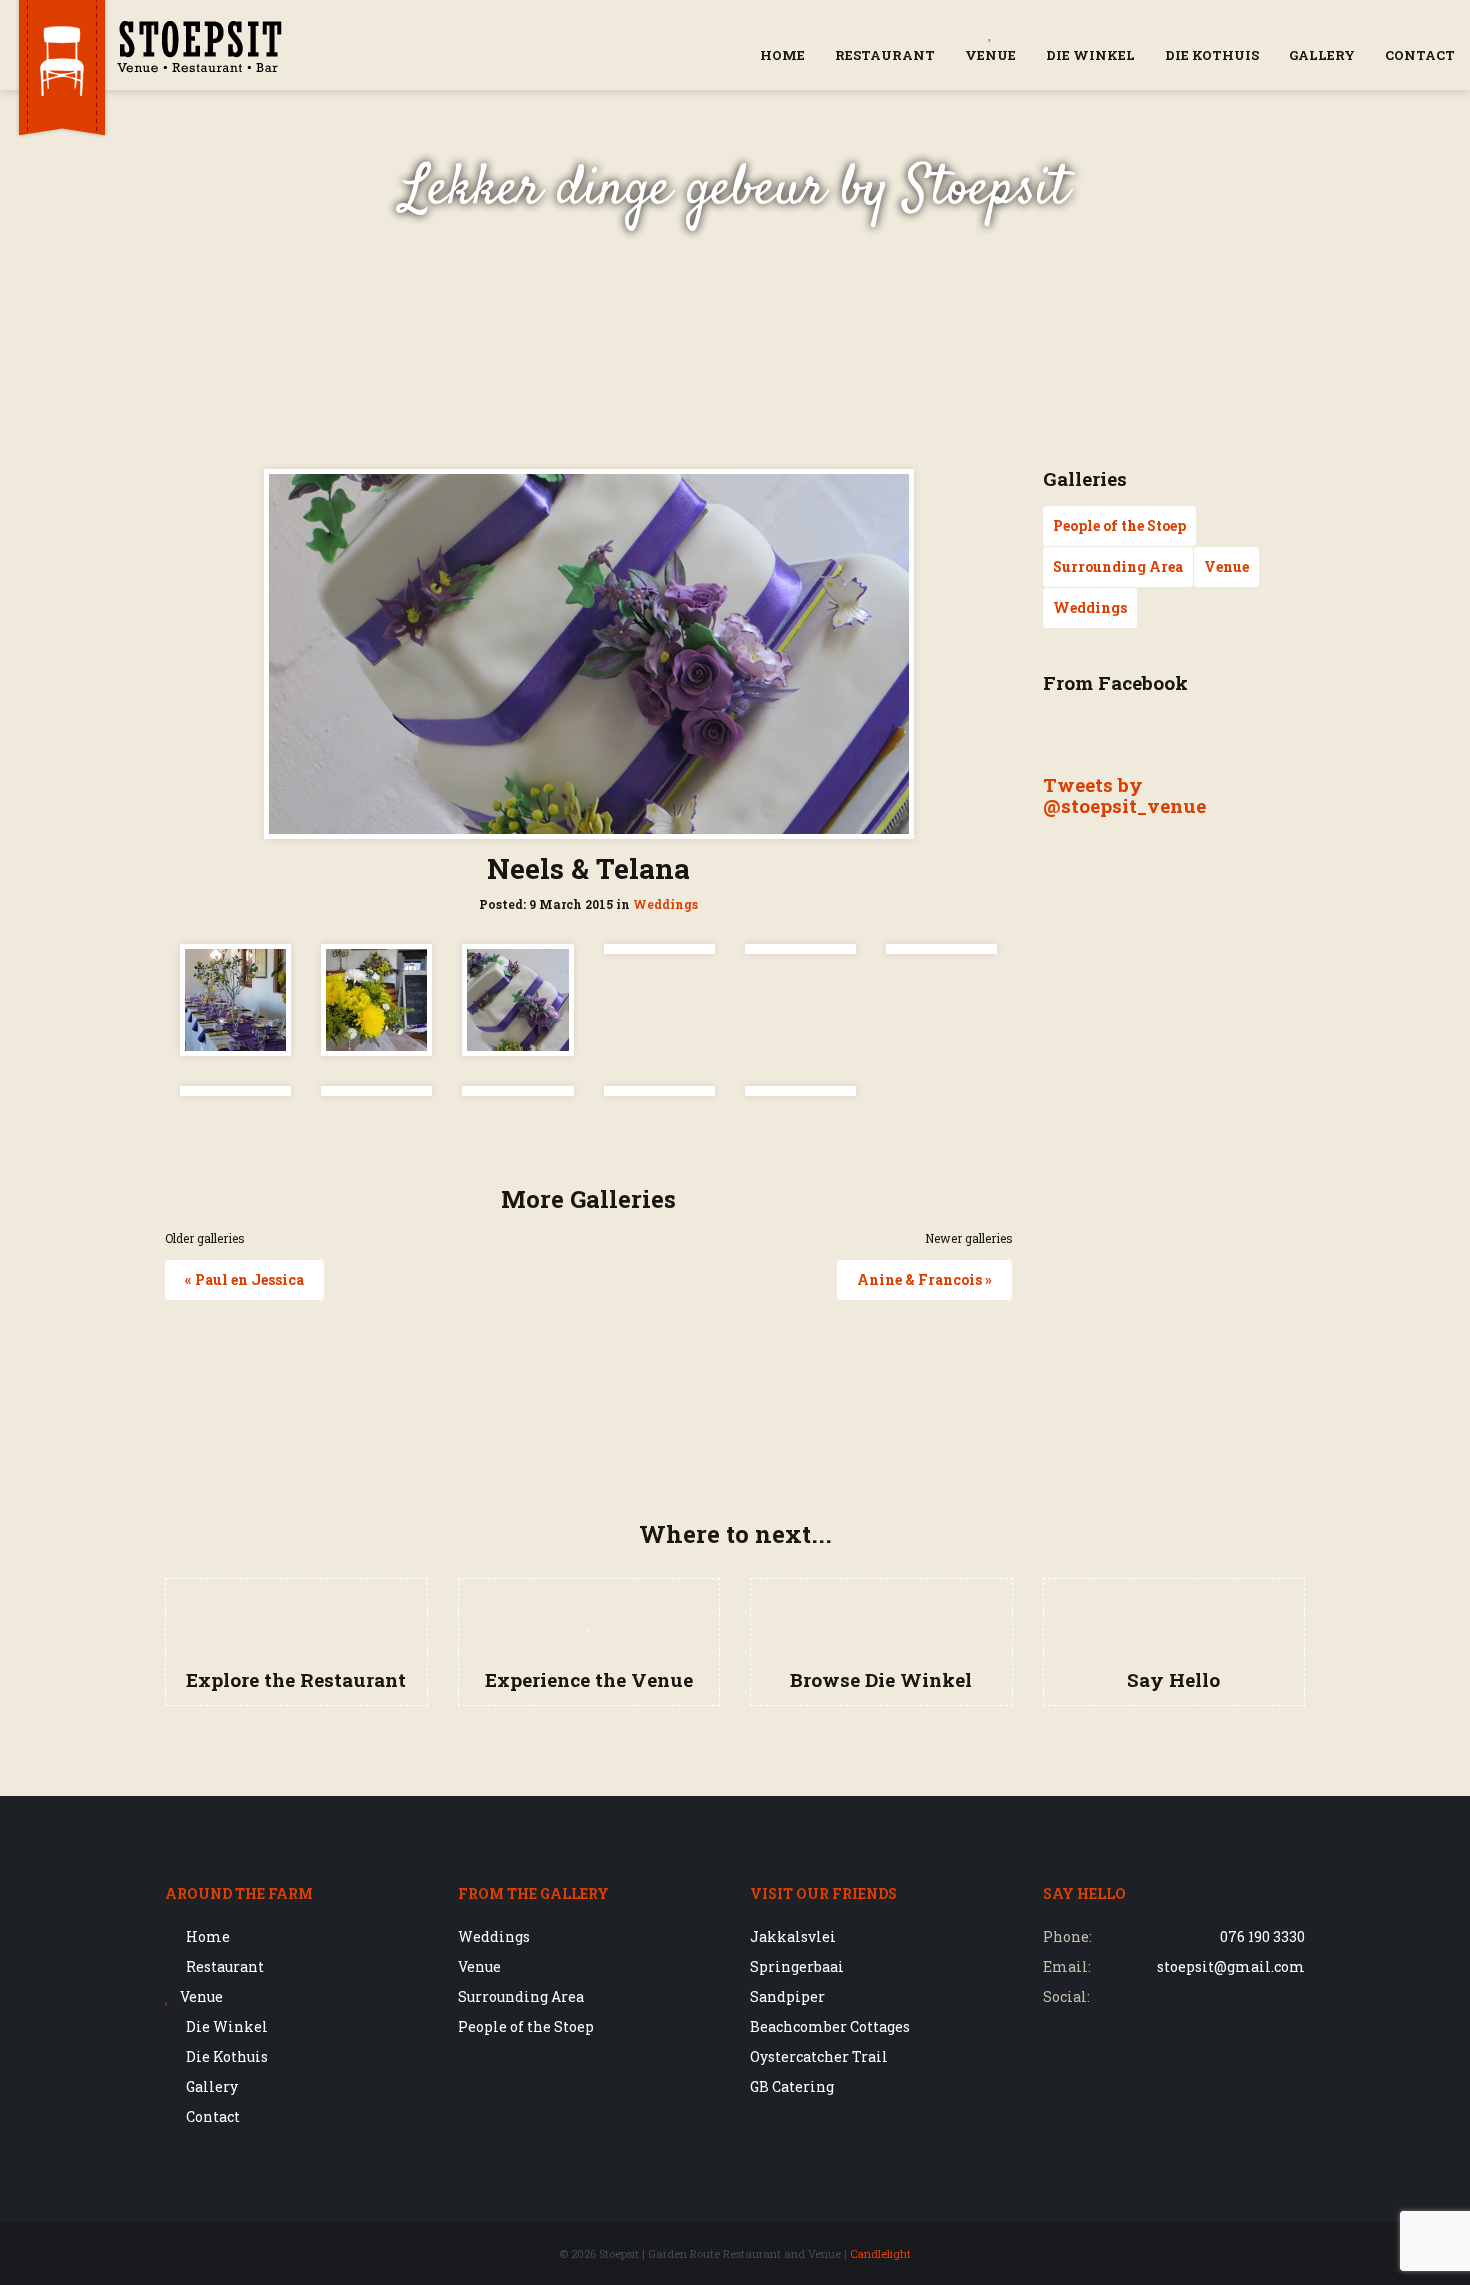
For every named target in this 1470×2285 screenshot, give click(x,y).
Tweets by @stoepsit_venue (1124, 795)
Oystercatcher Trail (819, 2056)
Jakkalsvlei (793, 1936)
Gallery (1322, 55)
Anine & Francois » (924, 1279)
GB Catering (792, 2086)
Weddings (665, 904)
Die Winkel (1090, 55)
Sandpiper (787, 1996)
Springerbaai (797, 1966)
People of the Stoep (1119, 525)
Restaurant (885, 55)
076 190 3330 (1262, 1936)
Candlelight (880, 2253)
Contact (1420, 55)
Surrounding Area (1118, 566)
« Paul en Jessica (244, 1279)
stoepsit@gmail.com (1231, 1966)
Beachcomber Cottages (830, 2026)
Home (782, 55)
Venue (990, 55)
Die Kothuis (1212, 55)
